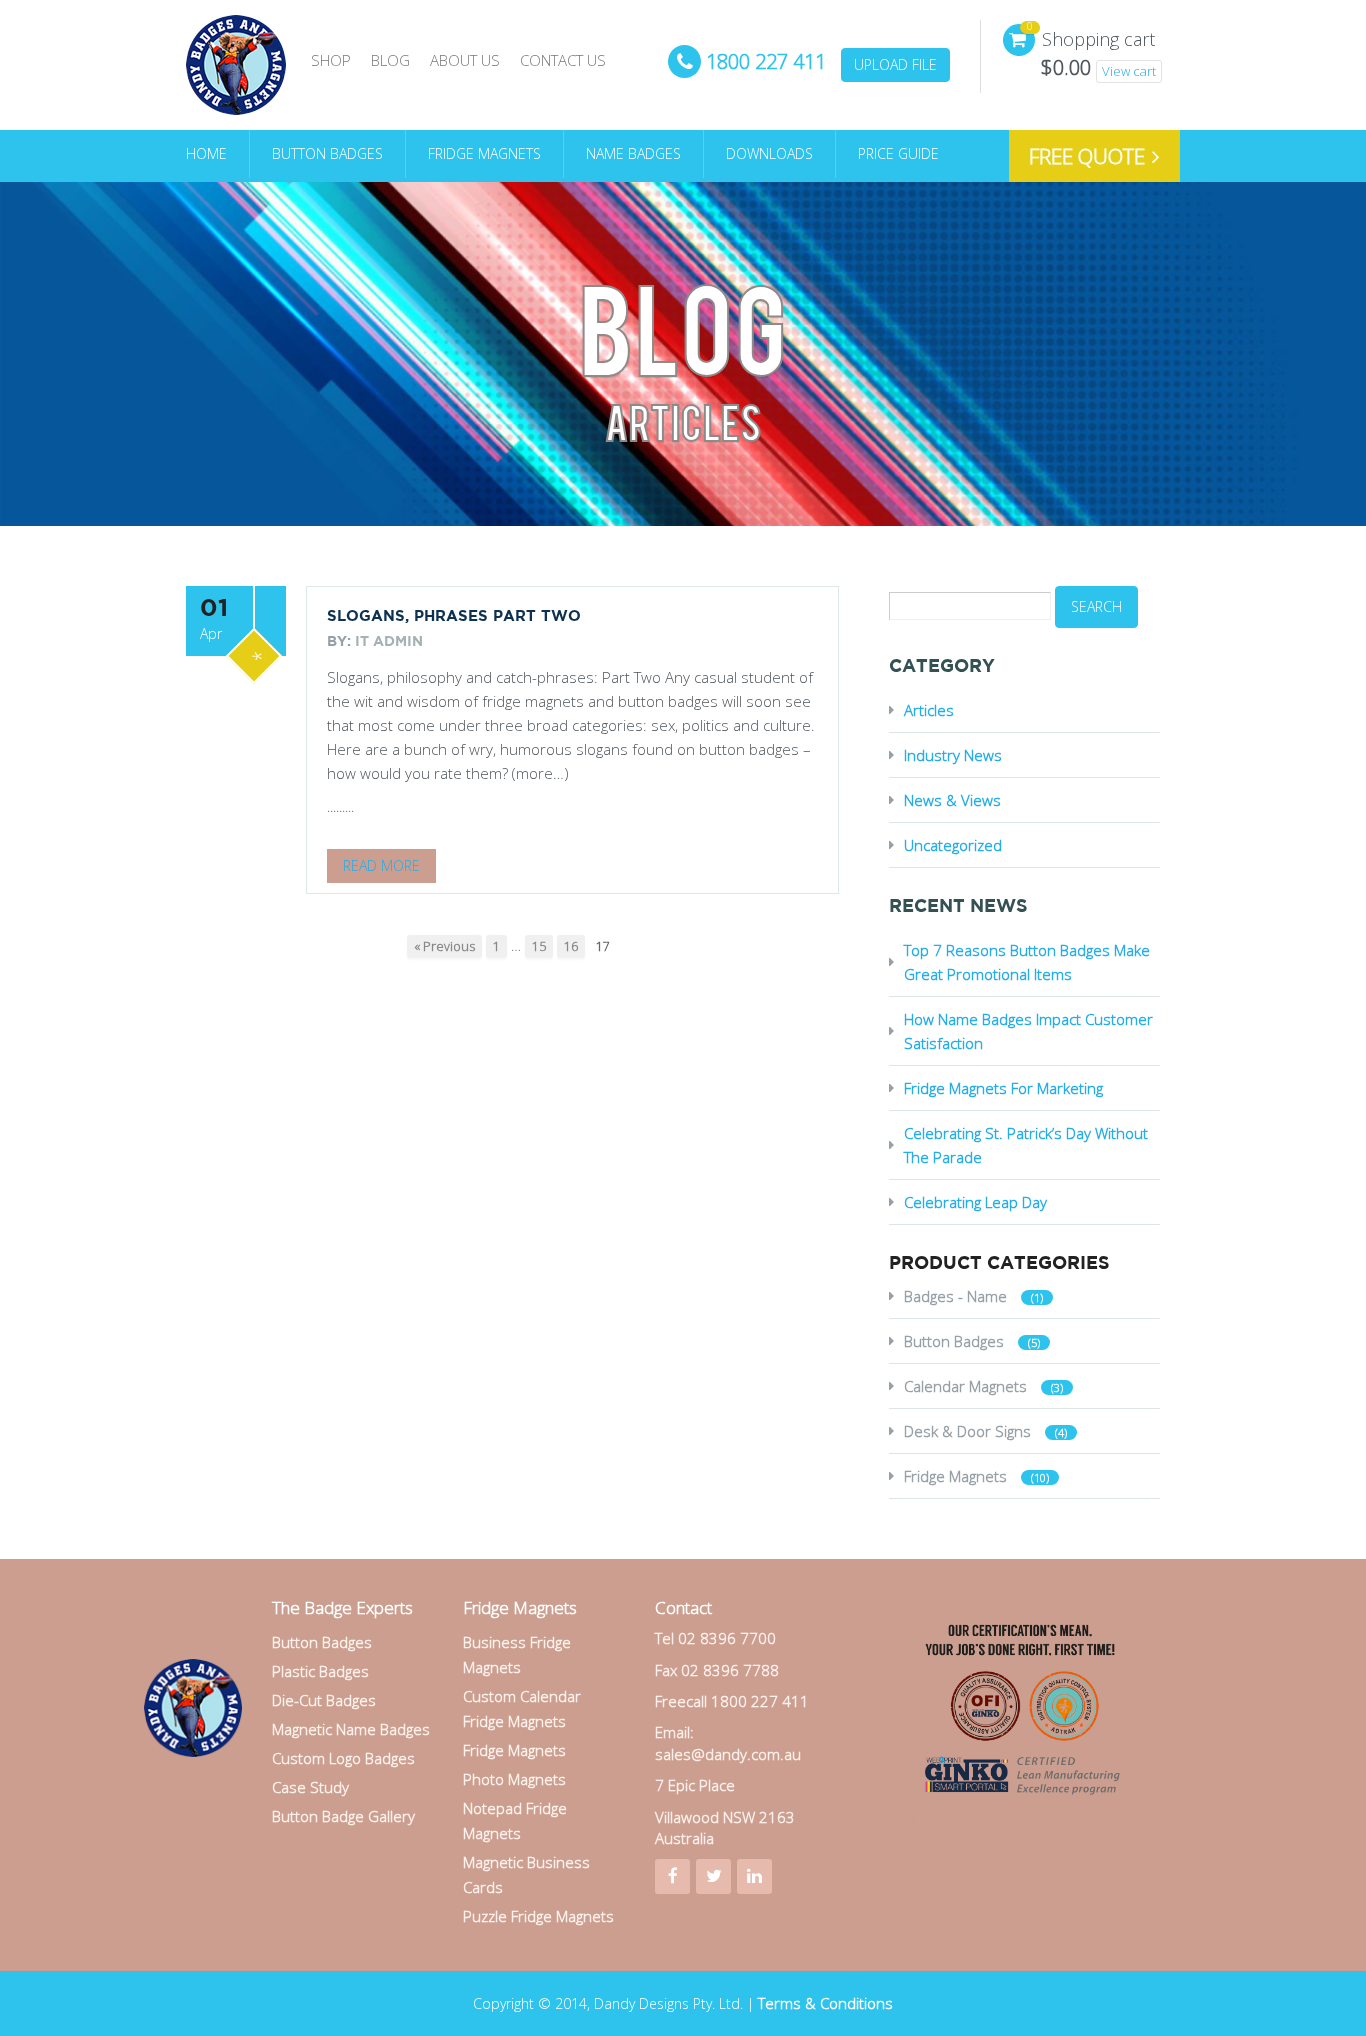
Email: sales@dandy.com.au (728, 1742)
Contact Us (563, 60)
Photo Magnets (514, 1779)
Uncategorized (953, 845)
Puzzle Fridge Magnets (538, 1916)
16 (571, 946)
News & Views (952, 800)
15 (539, 946)
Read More (381, 865)
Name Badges (633, 153)
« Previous (444, 946)
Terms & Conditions (825, 2003)
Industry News (953, 755)
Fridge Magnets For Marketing (1003, 1088)
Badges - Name (955, 1296)
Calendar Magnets (965, 1386)
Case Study (310, 1787)
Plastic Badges (320, 1671)
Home (206, 153)
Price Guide (898, 153)
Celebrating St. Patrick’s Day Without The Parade (1026, 1145)
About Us (465, 60)
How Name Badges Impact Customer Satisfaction (1028, 1031)
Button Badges (327, 153)
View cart (1129, 71)
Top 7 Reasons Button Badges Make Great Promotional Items (1027, 962)
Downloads (769, 153)
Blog (390, 60)
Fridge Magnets (484, 153)
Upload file (895, 64)
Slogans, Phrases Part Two (454, 616)
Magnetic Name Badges (351, 1729)
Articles (929, 710)
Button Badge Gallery (343, 1816)
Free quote (1089, 156)
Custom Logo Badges (343, 1758)
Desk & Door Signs (967, 1431)
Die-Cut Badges (324, 1700)
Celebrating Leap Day (975, 1202)
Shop (331, 60)
